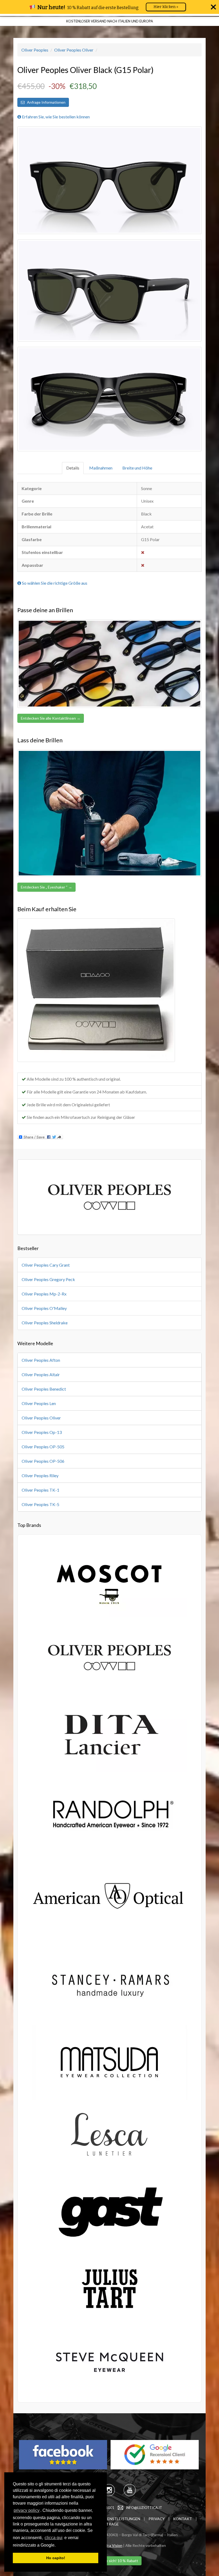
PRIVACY (157, 2519)
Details (73, 468)
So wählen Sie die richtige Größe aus (54, 583)
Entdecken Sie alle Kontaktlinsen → (51, 718)
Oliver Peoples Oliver (74, 50)
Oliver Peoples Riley (40, 1475)
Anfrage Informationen (45, 102)
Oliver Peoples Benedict (44, 1389)
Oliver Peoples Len (39, 1403)
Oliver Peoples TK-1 (40, 1490)
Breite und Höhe (137, 468)
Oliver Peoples (35, 50)
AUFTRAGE (109, 2524)
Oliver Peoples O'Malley (44, 1308)
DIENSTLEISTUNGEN (122, 2519)
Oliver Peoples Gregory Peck (48, 1279)
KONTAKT (183, 2519)
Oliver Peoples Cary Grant (46, 1265)
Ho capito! (56, 2558)
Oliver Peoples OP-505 (43, 1447)
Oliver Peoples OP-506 (43, 1461)
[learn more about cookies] (57, 2546)
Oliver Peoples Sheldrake (45, 1323)
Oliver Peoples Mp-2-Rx (44, 1294)
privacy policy (27, 2510)
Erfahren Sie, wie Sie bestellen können (55, 117)
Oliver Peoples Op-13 (42, 1432)
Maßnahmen (101, 468)
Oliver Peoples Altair (41, 1374)
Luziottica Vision (109, 2545)
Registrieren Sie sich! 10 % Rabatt (110, 2561)
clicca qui (54, 2538)
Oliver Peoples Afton (41, 1360)
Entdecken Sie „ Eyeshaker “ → (46, 887)
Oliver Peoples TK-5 (40, 1504)
